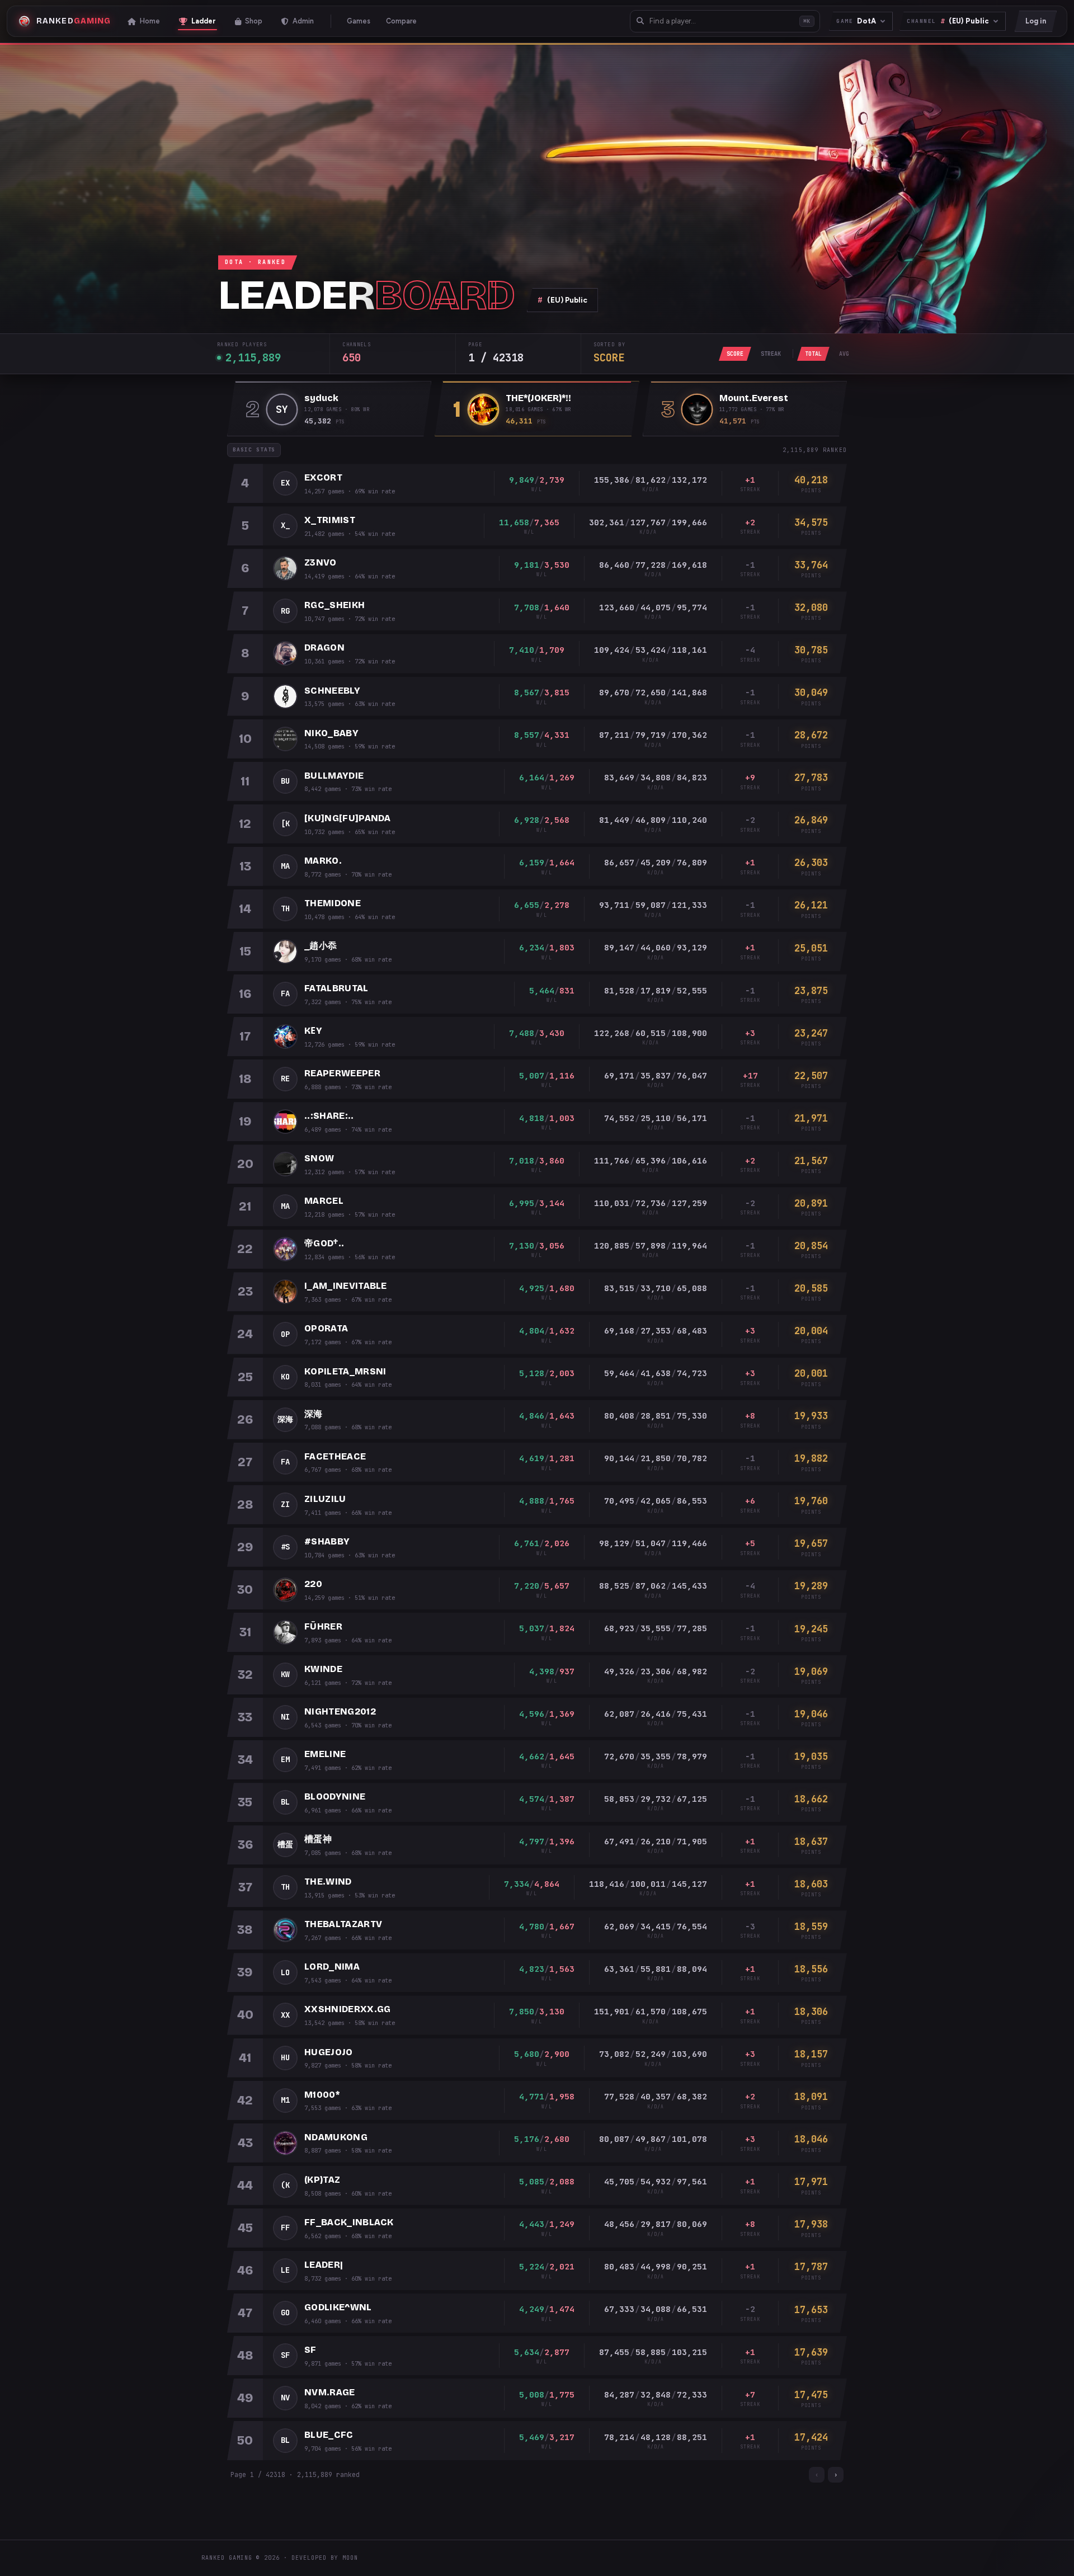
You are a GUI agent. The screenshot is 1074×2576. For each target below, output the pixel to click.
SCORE (735, 354)
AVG (844, 354)
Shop (254, 21)
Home (150, 21)
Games (359, 21)
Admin (303, 21)
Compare (401, 21)
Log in (1036, 21)
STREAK (771, 354)
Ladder (204, 21)
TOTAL (813, 354)
